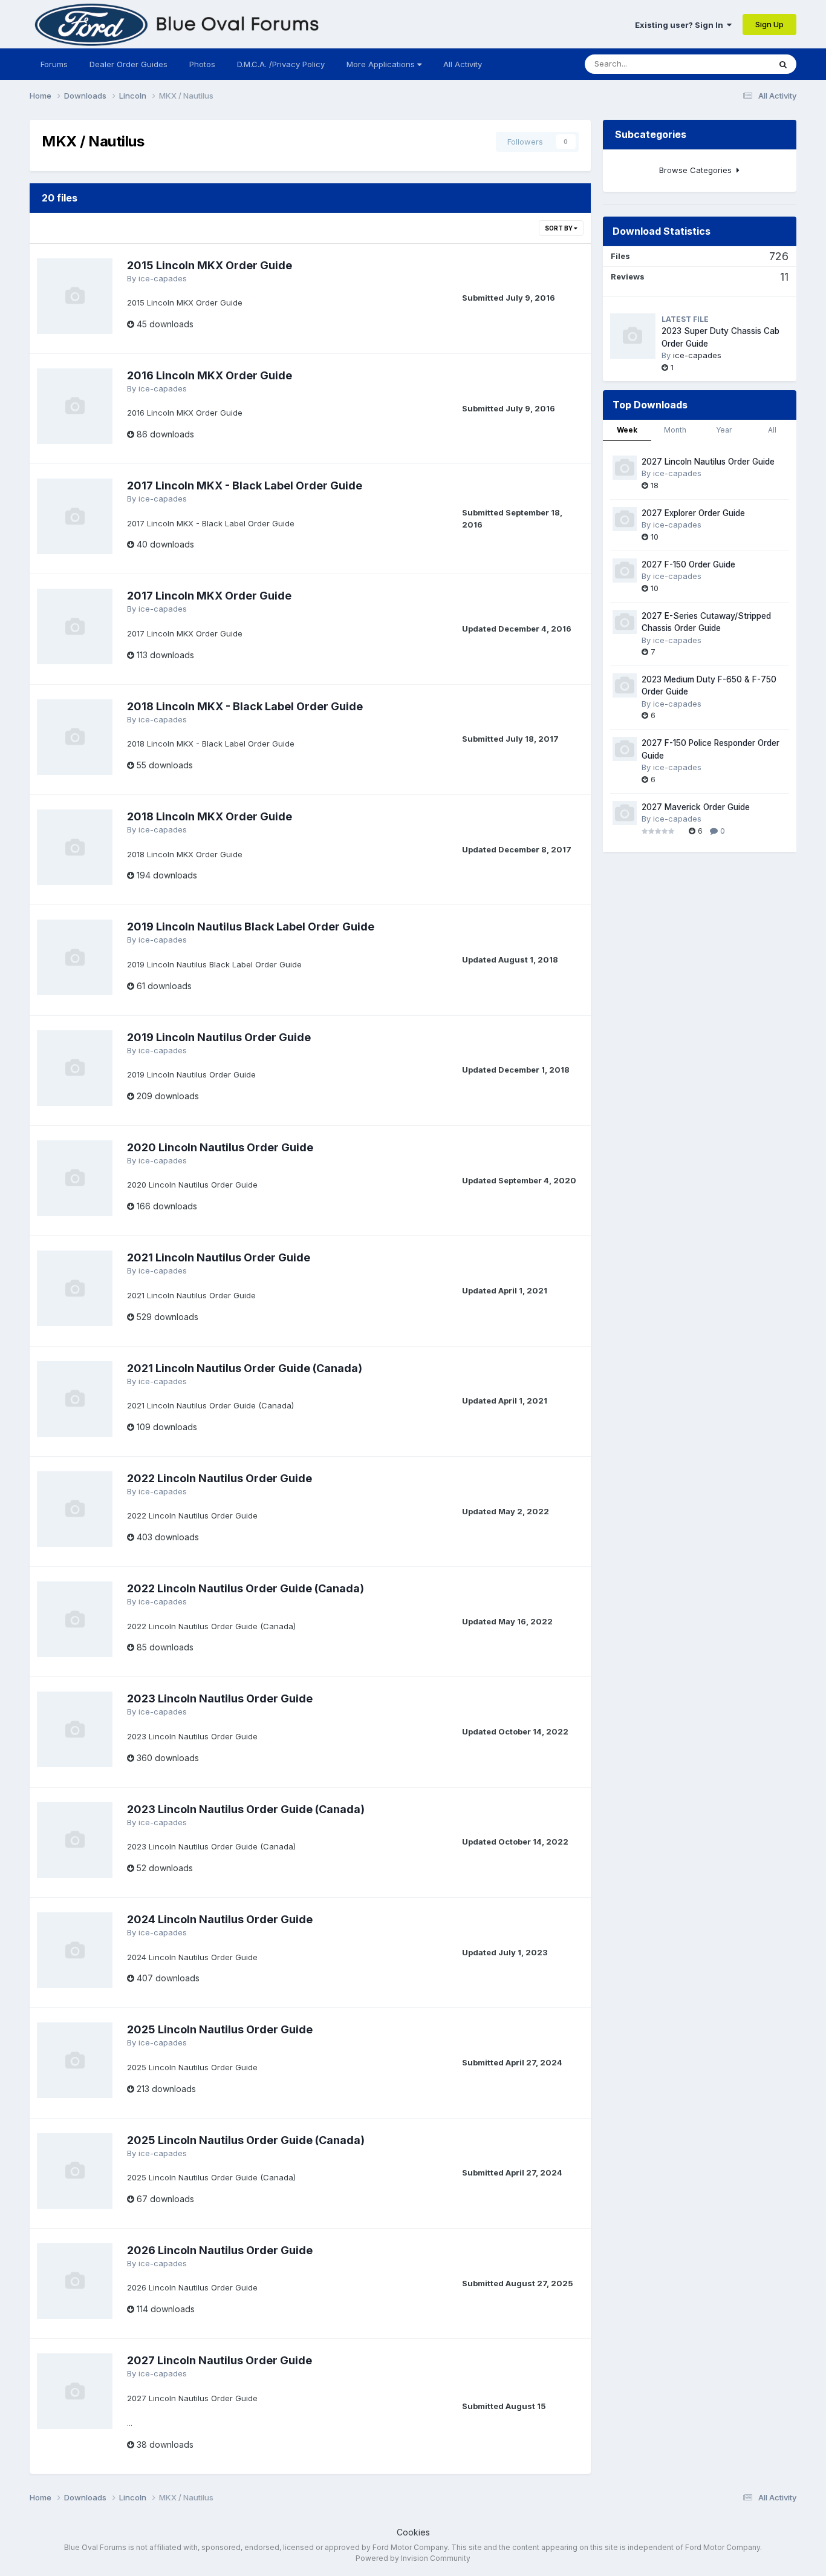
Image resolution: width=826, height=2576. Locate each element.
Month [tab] (675, 430)
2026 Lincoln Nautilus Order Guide (220, 2250)
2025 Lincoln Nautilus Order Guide (220, 2029)
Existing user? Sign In (681, 25)
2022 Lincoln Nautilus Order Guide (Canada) (246, 1588)
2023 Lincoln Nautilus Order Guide (220, 1698)
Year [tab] (724, 430)
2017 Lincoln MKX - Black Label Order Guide (245, 485)
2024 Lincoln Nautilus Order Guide (220, 1919)
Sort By (559, 228)
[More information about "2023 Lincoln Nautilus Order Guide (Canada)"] (75, 1840)
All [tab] (772, 430)
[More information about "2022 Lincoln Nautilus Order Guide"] (75, 1509)
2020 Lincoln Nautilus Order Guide (220, 1147)
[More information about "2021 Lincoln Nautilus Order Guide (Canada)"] (75, 1399)
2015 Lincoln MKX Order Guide (210, 265)
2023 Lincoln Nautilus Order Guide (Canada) (246, 1809)
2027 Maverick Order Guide (696, 807)
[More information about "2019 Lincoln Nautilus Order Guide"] (75, 1068)
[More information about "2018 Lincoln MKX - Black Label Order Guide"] (75, 737)
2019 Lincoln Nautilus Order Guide (219, 1037)
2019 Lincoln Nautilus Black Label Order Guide (251, 927)
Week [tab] (627, 430)
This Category (728, 64)
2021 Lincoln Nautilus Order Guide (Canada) (245, 1368)
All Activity (463, 64)
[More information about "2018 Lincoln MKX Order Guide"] (75, 847)
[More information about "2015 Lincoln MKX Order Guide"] (75, 296)
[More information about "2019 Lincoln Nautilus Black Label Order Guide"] (75, 957)
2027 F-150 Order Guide (688, 564)
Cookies (413, 2532)
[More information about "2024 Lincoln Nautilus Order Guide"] (75, 1950)
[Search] (783, 64)
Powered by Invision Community (413, 2558)
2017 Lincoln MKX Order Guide (209, 596)
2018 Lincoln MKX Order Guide (210, 816)
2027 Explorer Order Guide (693, 513)
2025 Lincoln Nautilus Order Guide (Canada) (246, 2140)
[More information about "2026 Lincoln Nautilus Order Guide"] (75, 2281)
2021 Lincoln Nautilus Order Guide (219, 1257)
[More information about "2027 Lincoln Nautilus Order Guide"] (75, 2391)
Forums (54, 64)
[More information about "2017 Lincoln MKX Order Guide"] (75, 626)
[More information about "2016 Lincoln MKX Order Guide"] (75, 406)
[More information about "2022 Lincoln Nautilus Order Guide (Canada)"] (75, 1619)
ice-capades (163, 278)
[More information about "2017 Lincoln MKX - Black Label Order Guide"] (75, 516)
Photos (202, 64)
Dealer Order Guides (128, 64)
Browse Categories (698, 170)
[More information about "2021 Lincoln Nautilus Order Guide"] (75, 1288)
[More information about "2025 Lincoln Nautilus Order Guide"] (75, 2060)
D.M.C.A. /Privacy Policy (281, 64)
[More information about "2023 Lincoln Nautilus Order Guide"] (75, 1729)
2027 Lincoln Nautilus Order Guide (220, 2360)
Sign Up (769, 24)
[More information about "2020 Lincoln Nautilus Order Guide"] (75, 1178)
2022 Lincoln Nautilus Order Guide (220, 1478)
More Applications (382, 64)
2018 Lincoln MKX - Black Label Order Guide (245, 706)
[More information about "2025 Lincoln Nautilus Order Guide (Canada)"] (75, 2171)
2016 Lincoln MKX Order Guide (210, 375)
